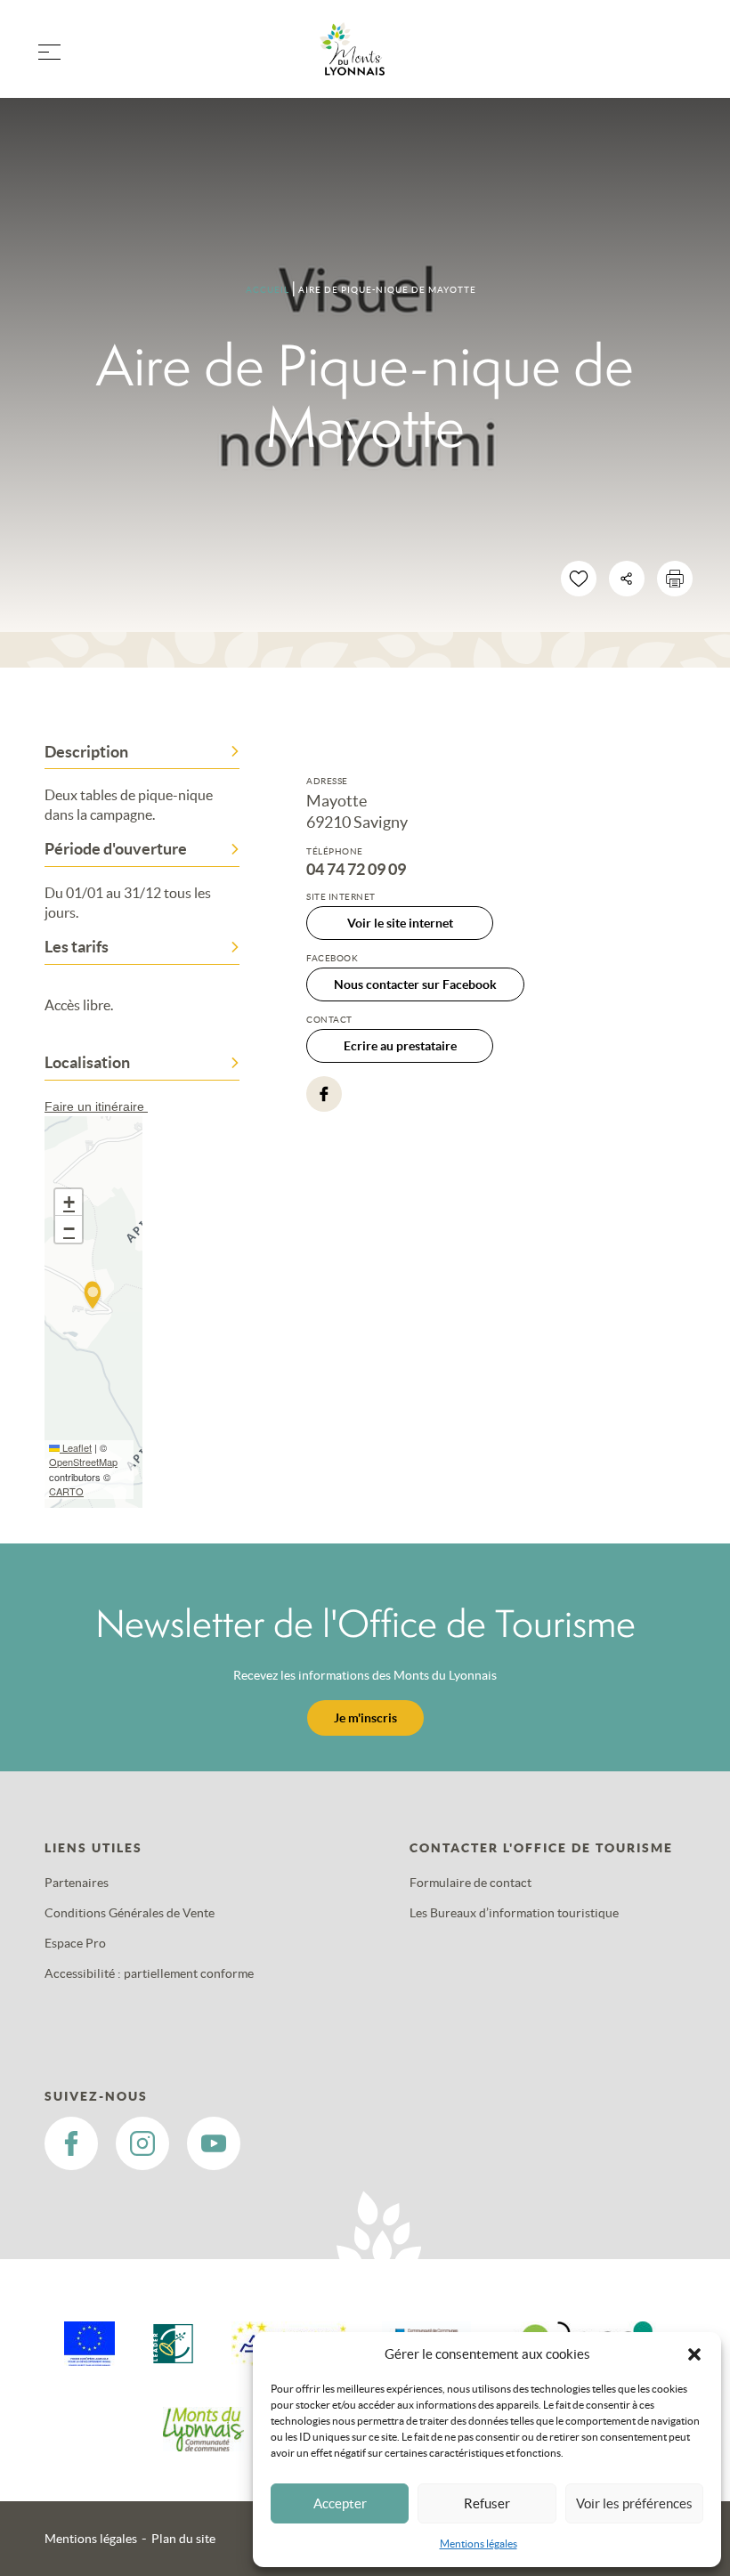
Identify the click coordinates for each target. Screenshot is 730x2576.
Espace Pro (75, 1943)
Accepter (340, 2503)
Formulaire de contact (470, 1883)
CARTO (66, 1491)
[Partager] (627, 579)
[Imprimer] (675, 579)
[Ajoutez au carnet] (579, 579)
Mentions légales (479, 2544)
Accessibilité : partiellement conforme (149, 1973)
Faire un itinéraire (96, 1106)
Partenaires (77, 1883)
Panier (676, 60)
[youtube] (214, 2143)
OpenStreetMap (83, 1462)
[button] (694, 2354)
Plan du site (183, 2539)
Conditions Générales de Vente (130, 1913)
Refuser (487, 2503)
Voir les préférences (634, 2503)
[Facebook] (324, 1094)
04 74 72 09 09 (356, 870)
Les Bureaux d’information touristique (514, 1913)
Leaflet (76, 1447)
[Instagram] (142, 2143)
